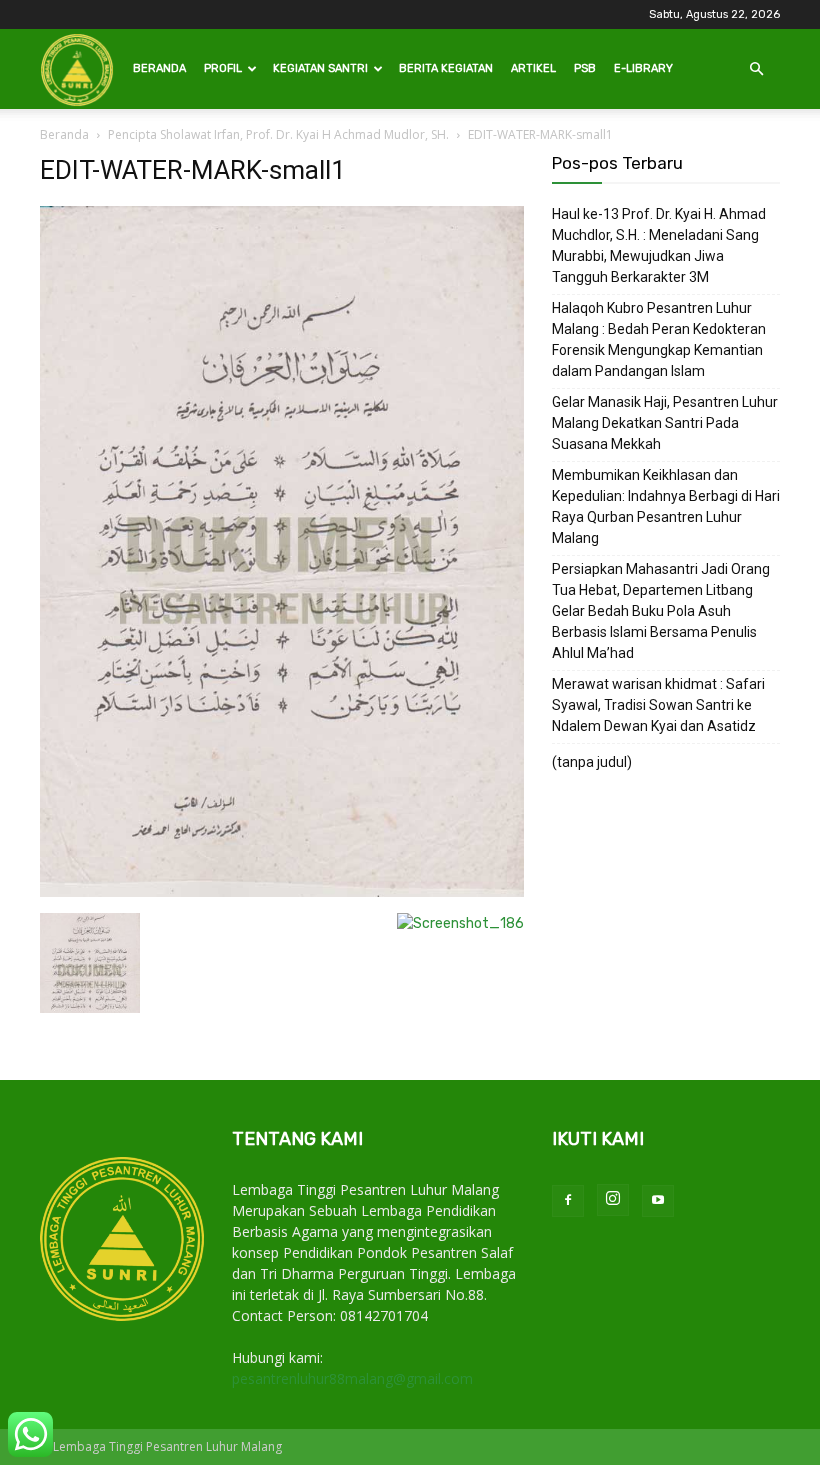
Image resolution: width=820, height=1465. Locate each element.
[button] (756, 69)
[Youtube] (658, 1201)
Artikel (533, 68)
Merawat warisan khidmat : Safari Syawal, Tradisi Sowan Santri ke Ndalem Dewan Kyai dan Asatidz (658, 705)
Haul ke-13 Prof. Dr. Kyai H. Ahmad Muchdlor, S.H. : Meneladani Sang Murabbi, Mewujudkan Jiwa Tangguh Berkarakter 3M (659, 245)
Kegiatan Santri (320, 68)
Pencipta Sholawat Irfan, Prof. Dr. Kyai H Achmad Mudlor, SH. (278, 134)
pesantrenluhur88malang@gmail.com (352, 1378)
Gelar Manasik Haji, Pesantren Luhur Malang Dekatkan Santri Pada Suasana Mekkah (665, 423)
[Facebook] (568, 1201)
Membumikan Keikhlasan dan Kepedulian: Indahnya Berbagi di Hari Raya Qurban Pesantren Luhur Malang (666, 506)
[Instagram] (613, 1200)
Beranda (159, 68)
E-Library (643, 68)
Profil (223, 68)
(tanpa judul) (592, 762)
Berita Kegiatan (446, 68)
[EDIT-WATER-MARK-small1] (282, 892)
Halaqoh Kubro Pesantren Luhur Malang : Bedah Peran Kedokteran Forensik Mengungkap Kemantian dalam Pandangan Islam (659, 339)
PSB (585, 68)
